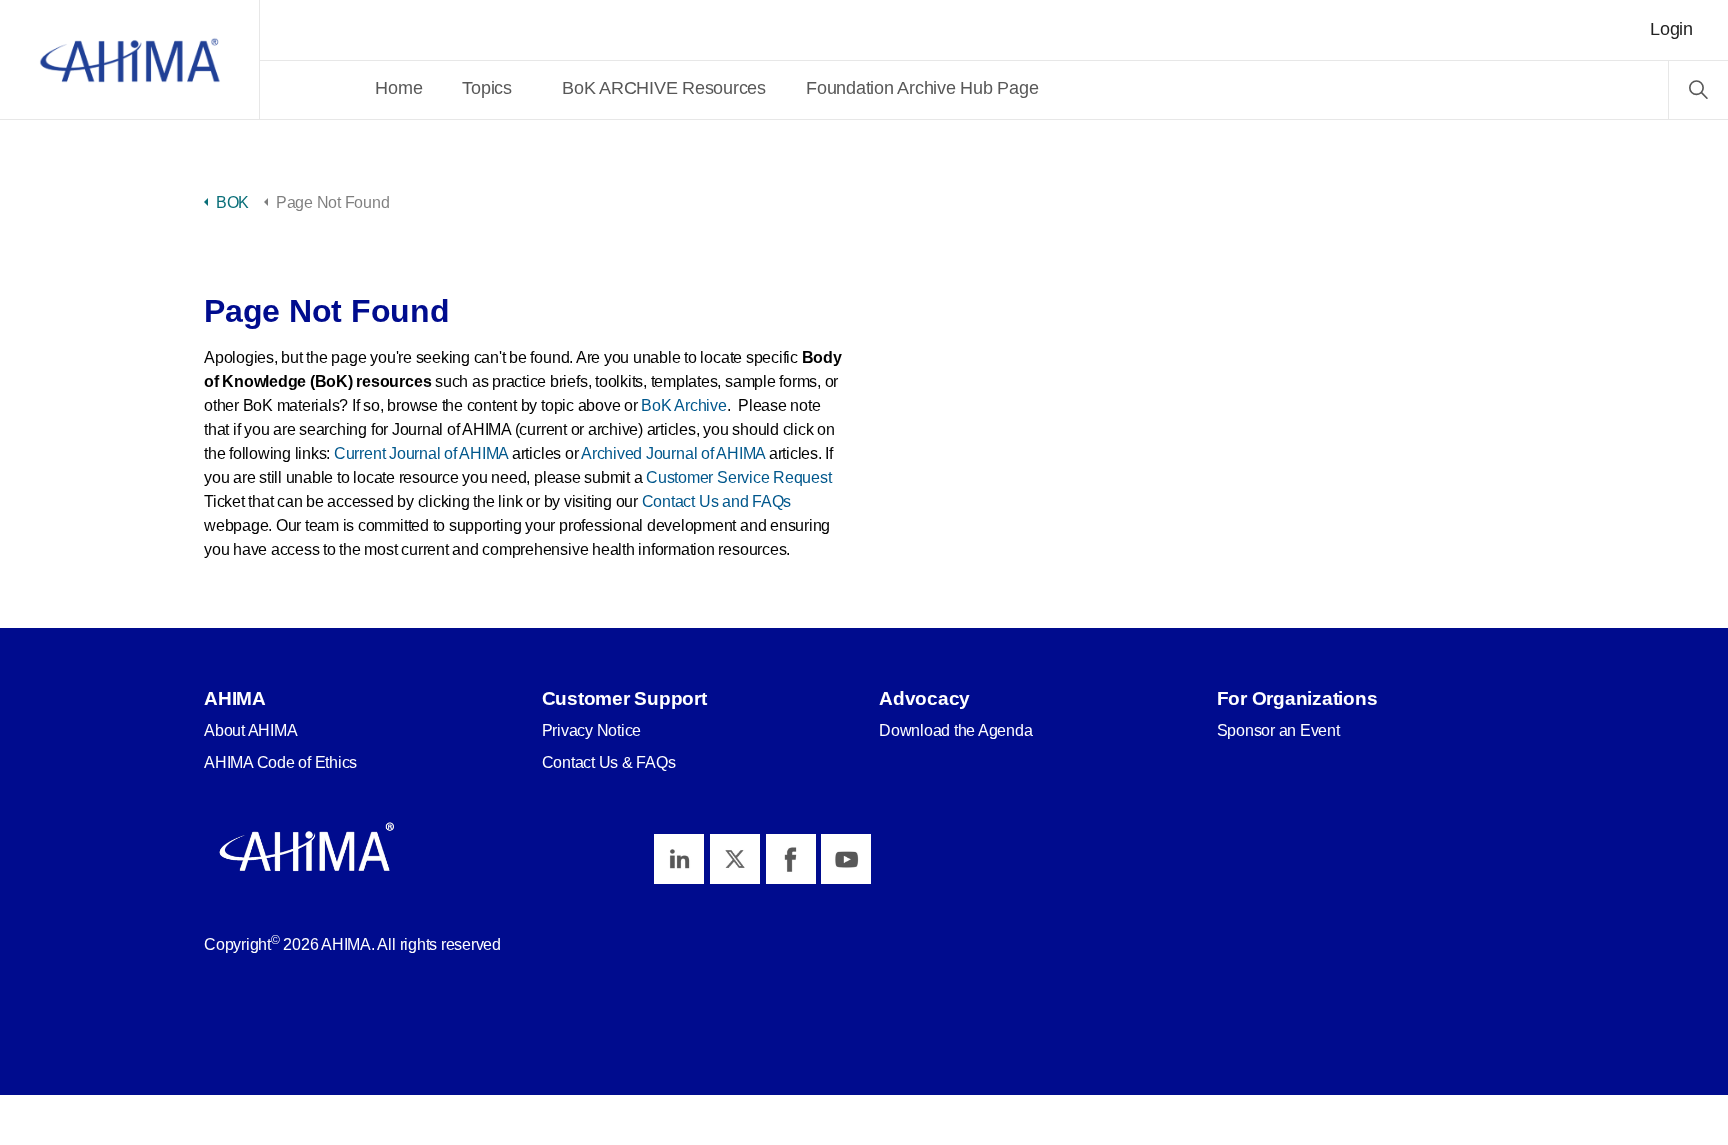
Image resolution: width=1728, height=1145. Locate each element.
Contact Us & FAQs (609, 762)
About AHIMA (250, 730)
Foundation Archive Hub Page (922, 88)
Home (398, 88)
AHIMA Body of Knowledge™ (130, 60)
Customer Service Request (738, 477)
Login (1671, 29)
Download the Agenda (955, 730)
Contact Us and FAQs (716, 501)
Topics (487, 88)
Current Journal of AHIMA (421, 453)
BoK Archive (683, 405)
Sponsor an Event (1278, 730)
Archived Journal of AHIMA (673, 453)
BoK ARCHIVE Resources (664, 88)
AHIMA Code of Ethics (280, 762)
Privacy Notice (592, 730)
